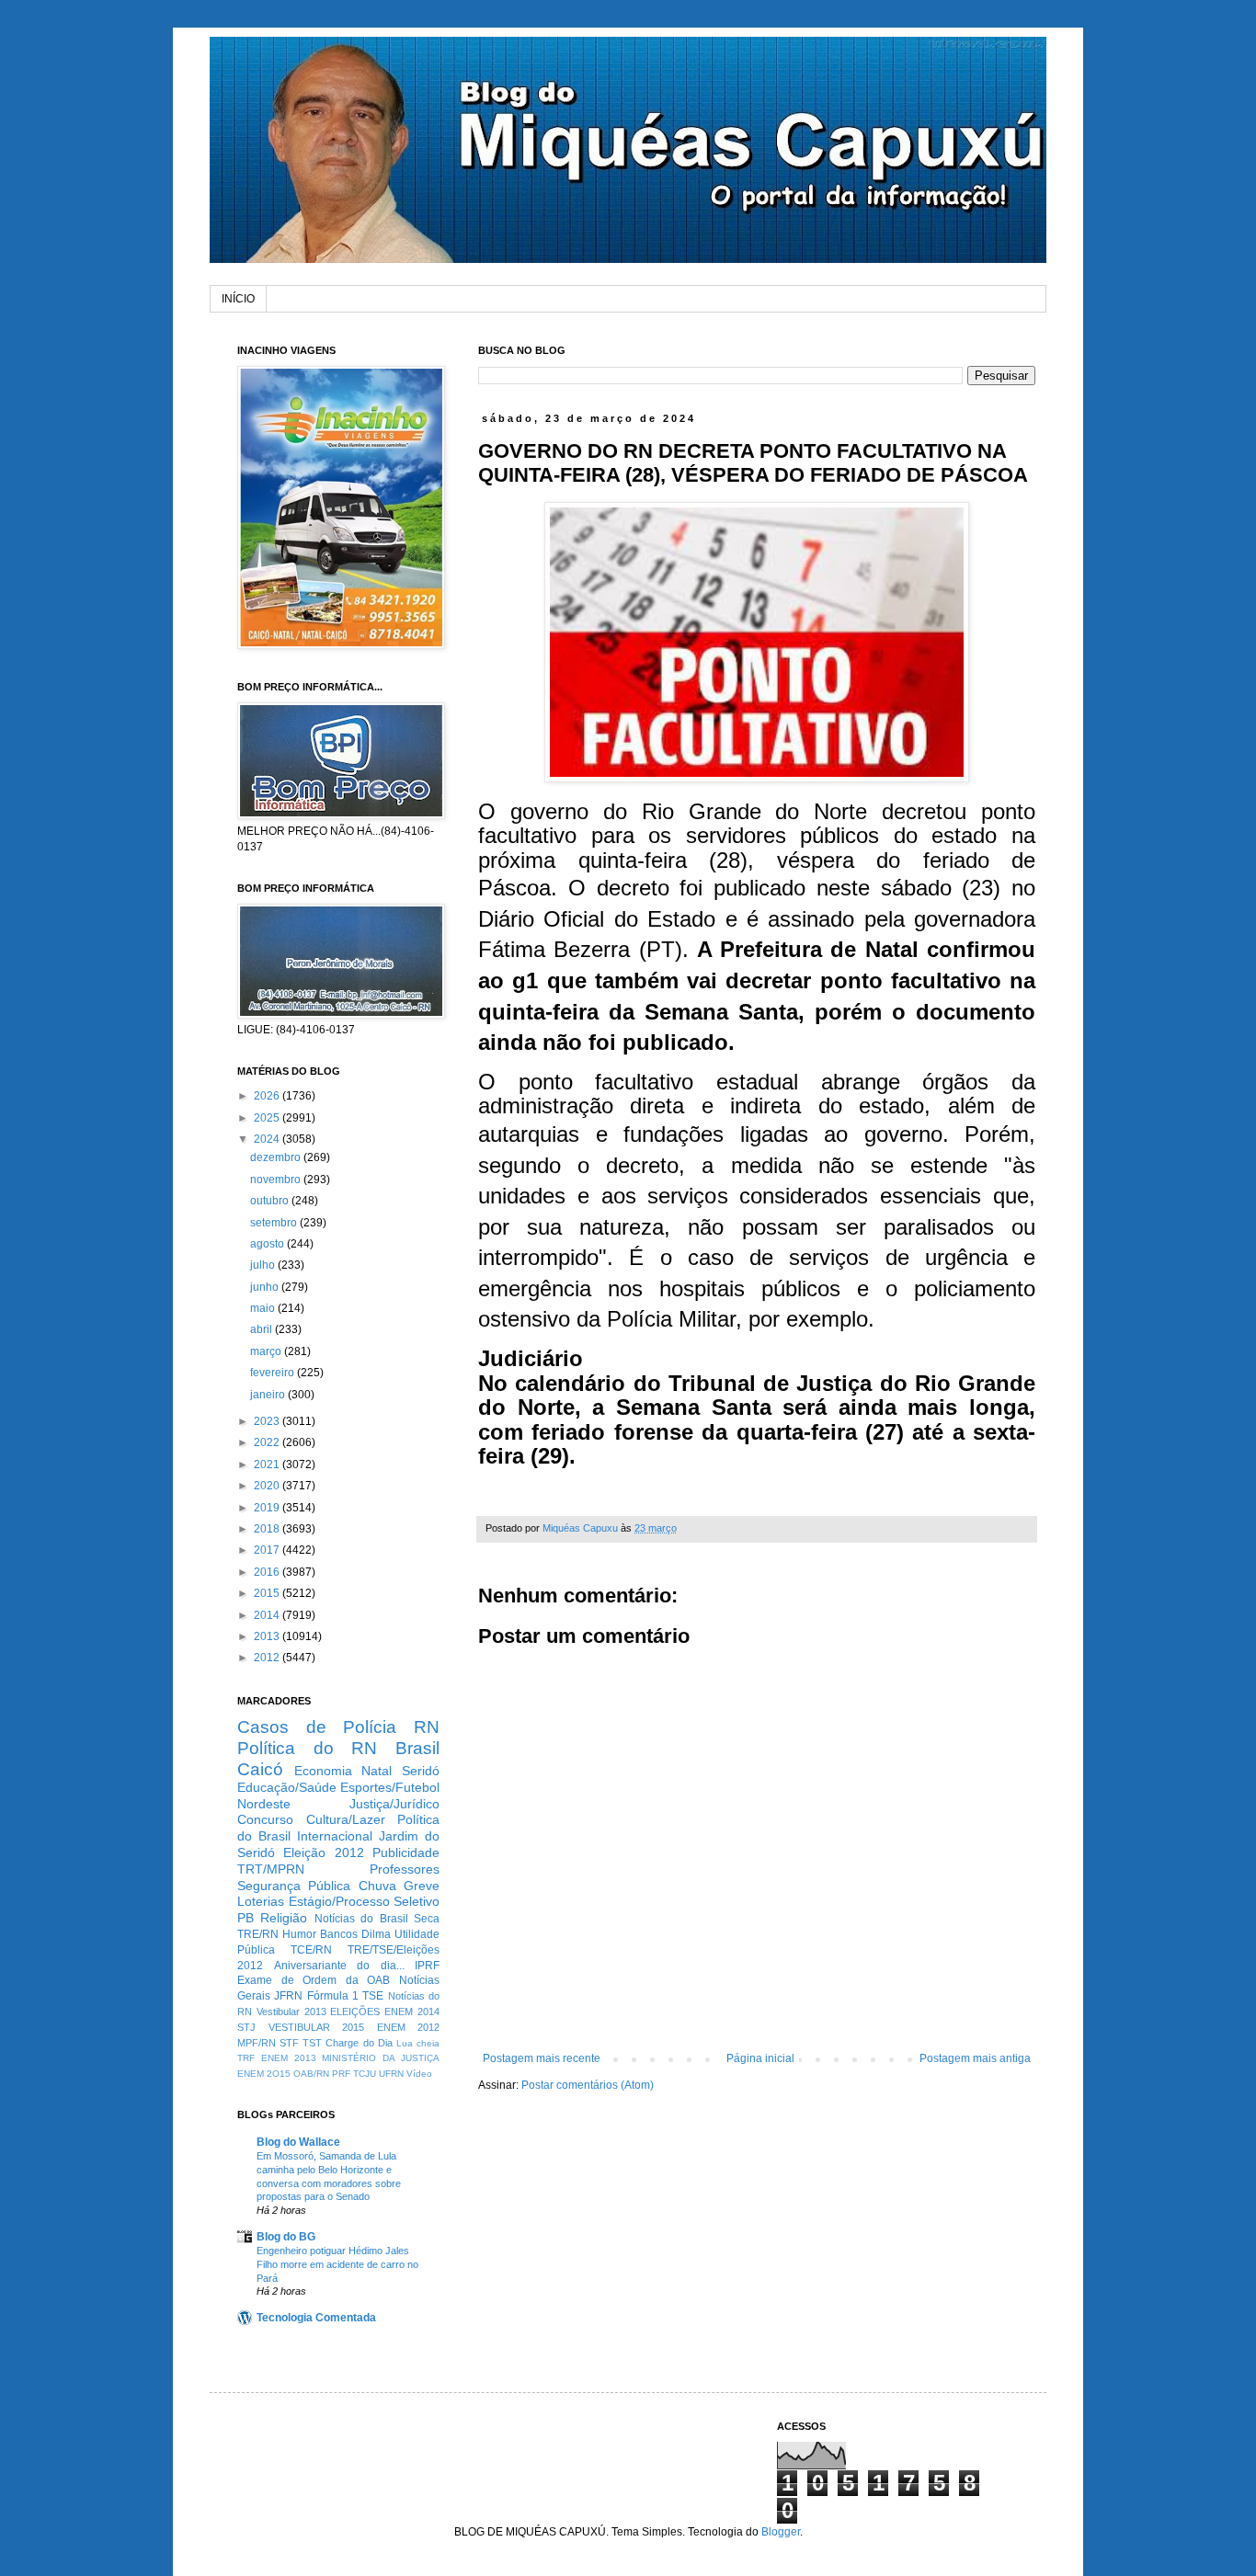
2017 (268, 1550)
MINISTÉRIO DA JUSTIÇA (381, 2058)
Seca (427, 1919)
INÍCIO (238, 299)
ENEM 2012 (409, 2027)
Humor (299, 1934)
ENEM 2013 (289, 2058)
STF (289, 2043)
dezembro (277, 1157)
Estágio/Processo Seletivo (365, 1901)
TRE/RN (258, 1934)
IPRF (427, 1966)
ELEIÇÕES (355, 2012)
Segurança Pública (294, 1886)
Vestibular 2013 (291, 2012)
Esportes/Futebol (390, 1787)
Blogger (781, 2532)
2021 (268, 1465)
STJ (246, 2027)
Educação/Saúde (287, 1787)
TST (312, 2043)
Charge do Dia (359, 2043)
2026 (268, 1096)
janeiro (269, 1395)
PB (245, 1918)
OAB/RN (311, 2074)
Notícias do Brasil (361, 1919)
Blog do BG (286, 2237)
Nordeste (264, 1804)
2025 (268, 1118)
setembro (275, 1223)
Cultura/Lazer (346, 1819)
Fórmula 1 (333, 1996)
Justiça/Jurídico (394, 1804)
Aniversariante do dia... (339, 1966)
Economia (323, 1771)
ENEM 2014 (412, 2012)
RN (427, 1727)
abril (263, 1329)
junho (266, 1287)
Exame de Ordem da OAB (314, 1980)
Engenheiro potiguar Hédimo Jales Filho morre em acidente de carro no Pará (337, 2264)
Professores (405, 1869)
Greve (422, 1886)
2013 (268, 1636)
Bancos (339, 1934)
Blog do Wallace (298, 2142)
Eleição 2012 (323, 1852)
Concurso (265, 1819)
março (267, 1351)
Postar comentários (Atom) (588, 2085)
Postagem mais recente (542, 2058)
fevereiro (274, 1373)
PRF (341, 2074)
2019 (268, 1508)
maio (264, 1308)
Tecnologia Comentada (316, 2318)
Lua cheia (418, 2043)
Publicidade (406, 1852)
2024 (268, 1139)
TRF (246, 2058)
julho (264, 1265)
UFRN (391, 2074)
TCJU (365, 2074)
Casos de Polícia (317, 1727)
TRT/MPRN (271, 1869)
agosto (268, 1244)
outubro (271, 1201)
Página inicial (760, 2058)
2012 (268, 1658)
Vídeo (419, 2074)
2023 (268, 1421)
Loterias (261, 1901)
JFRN (288, 1996)
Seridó (421, 1771)
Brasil (417, 1748)
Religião (284, 1918)
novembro (277, 1180)
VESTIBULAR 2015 (317, 2027)
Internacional (335, 1836)
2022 (268, 1442)
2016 (268, 1572)
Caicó (260, 1769)
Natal (377, 1771)
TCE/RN (311, 1950)
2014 (268, 1615)
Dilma (376, 1934)
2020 (268, 1486)
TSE (373, 1996)
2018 (268, 1529)
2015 (268, 1593)
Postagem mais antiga (975, 2058)
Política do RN (307, 1748)
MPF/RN (257, 2043)
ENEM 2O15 (264, 2074)
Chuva (377, 1886)
